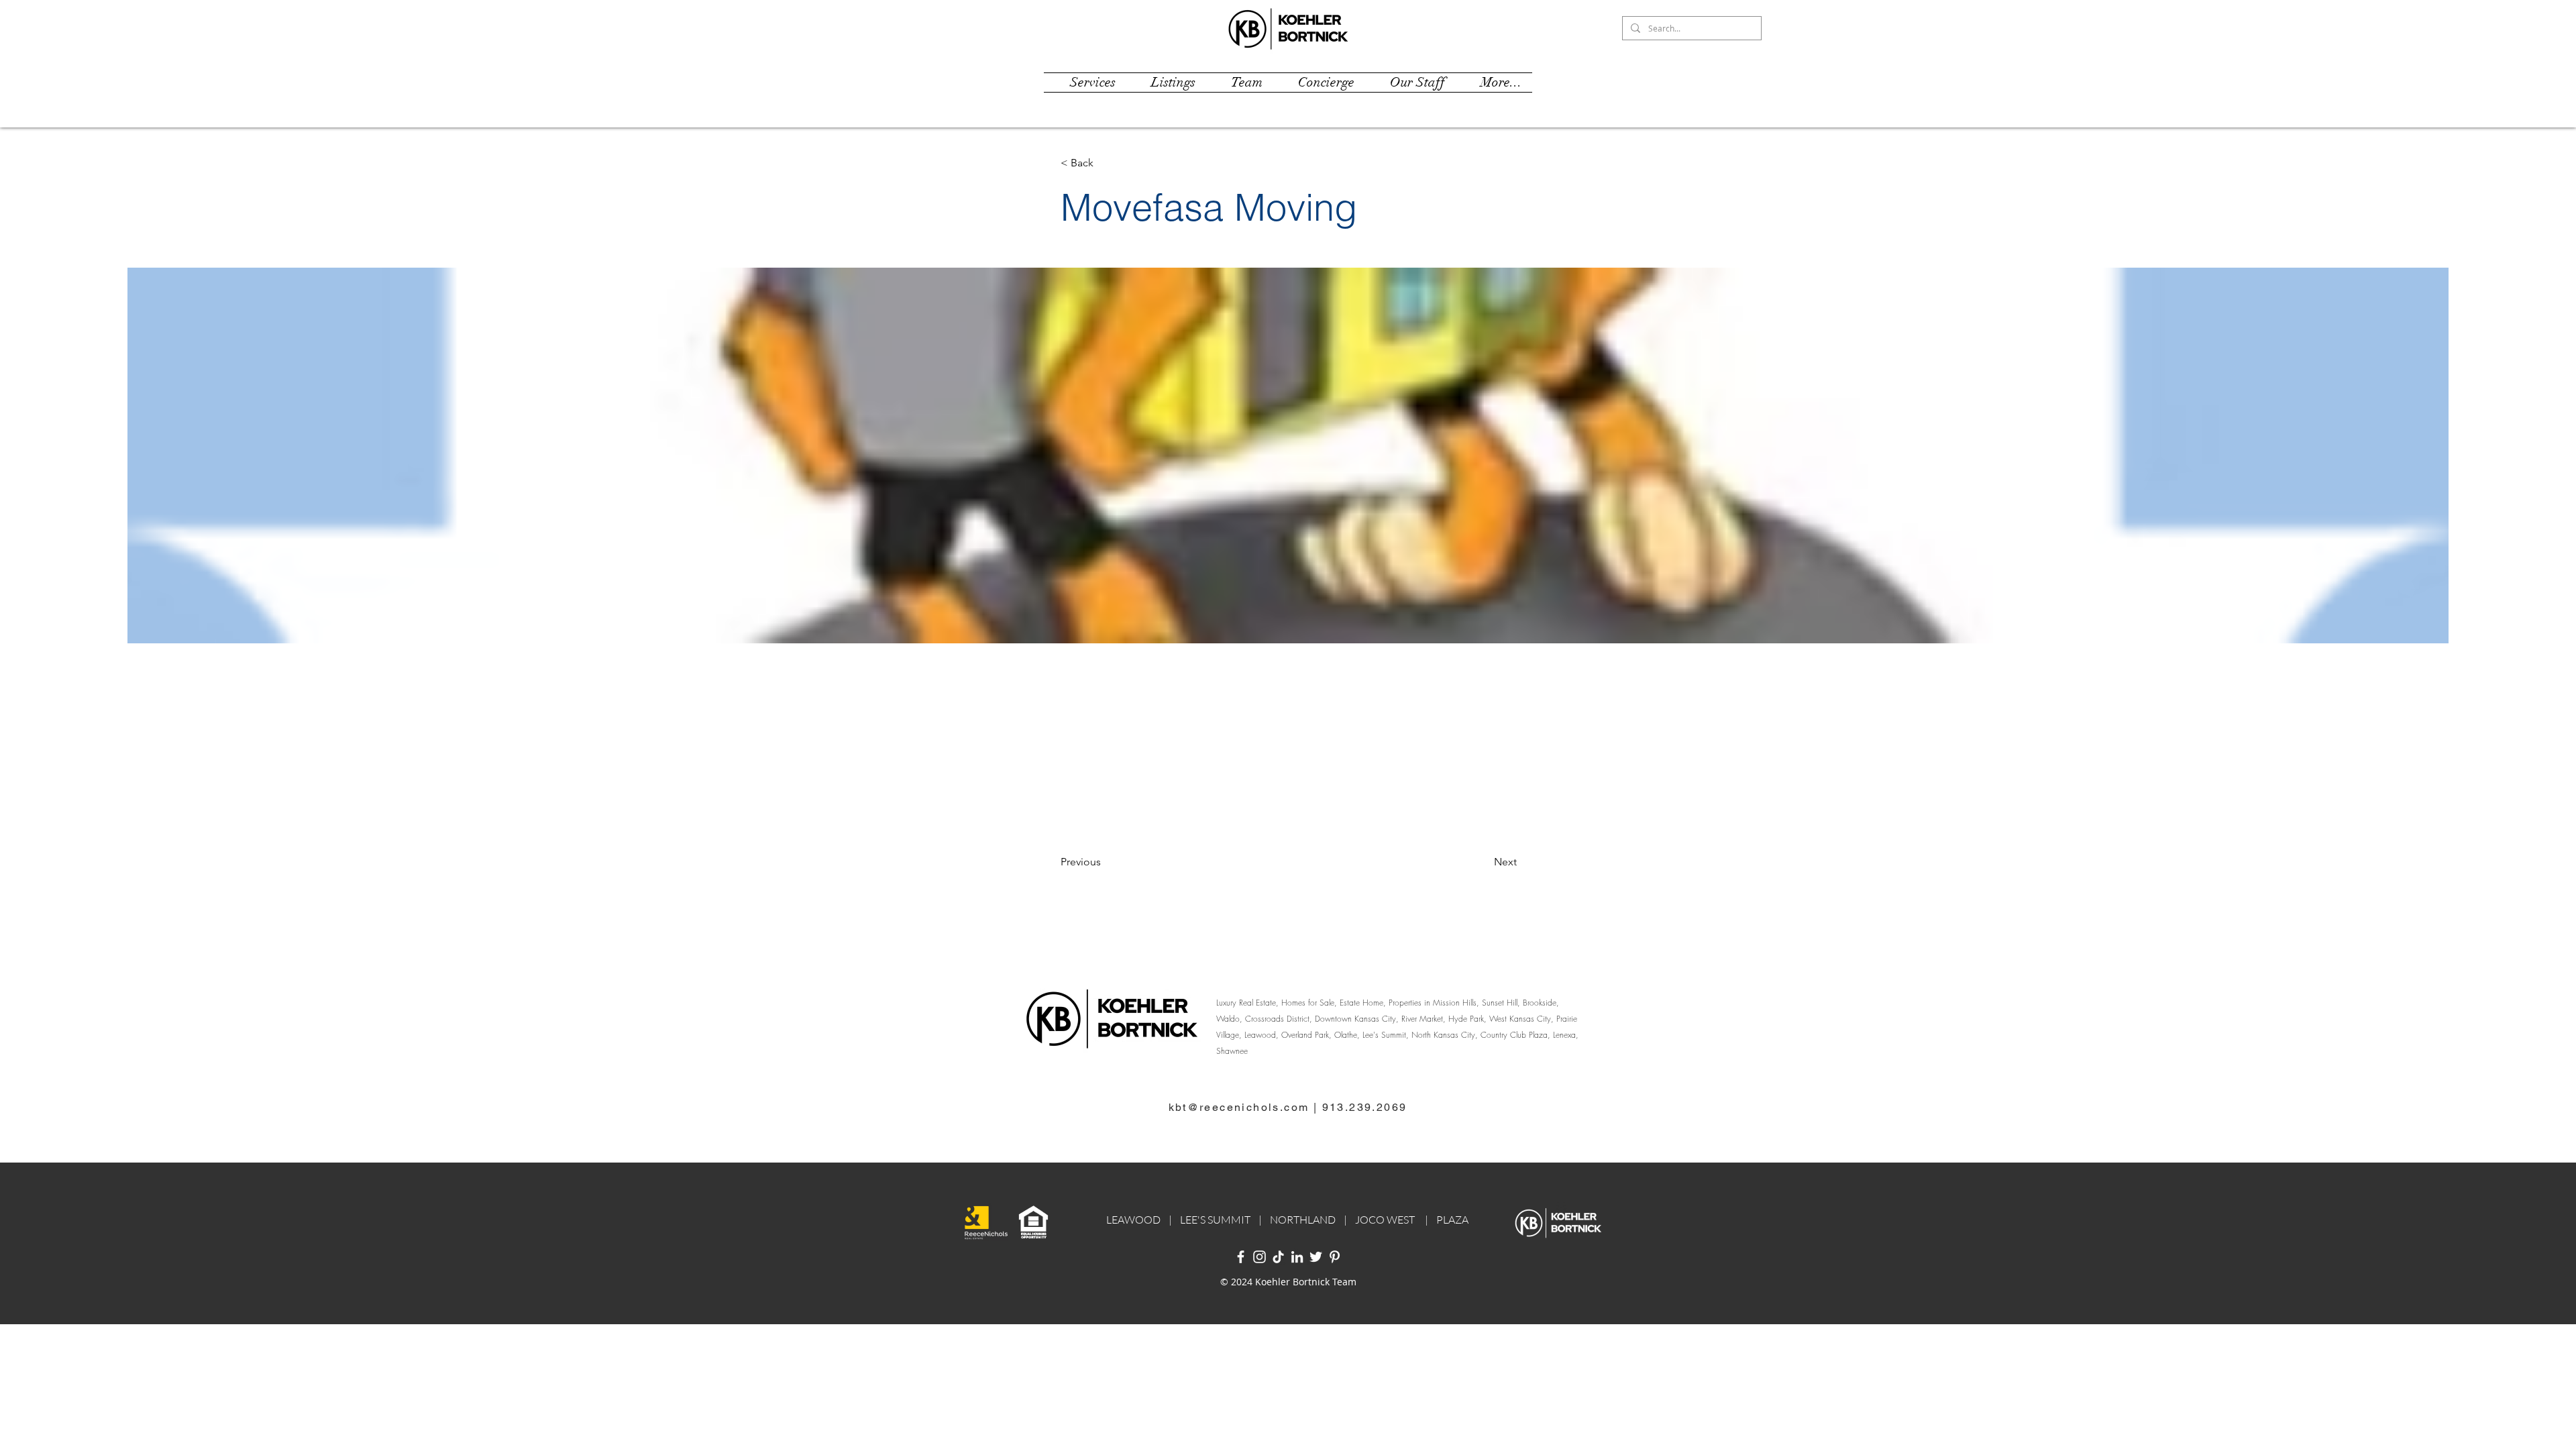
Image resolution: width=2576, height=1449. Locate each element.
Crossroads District (1277, 1019)
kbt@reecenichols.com (1239, 1107)
